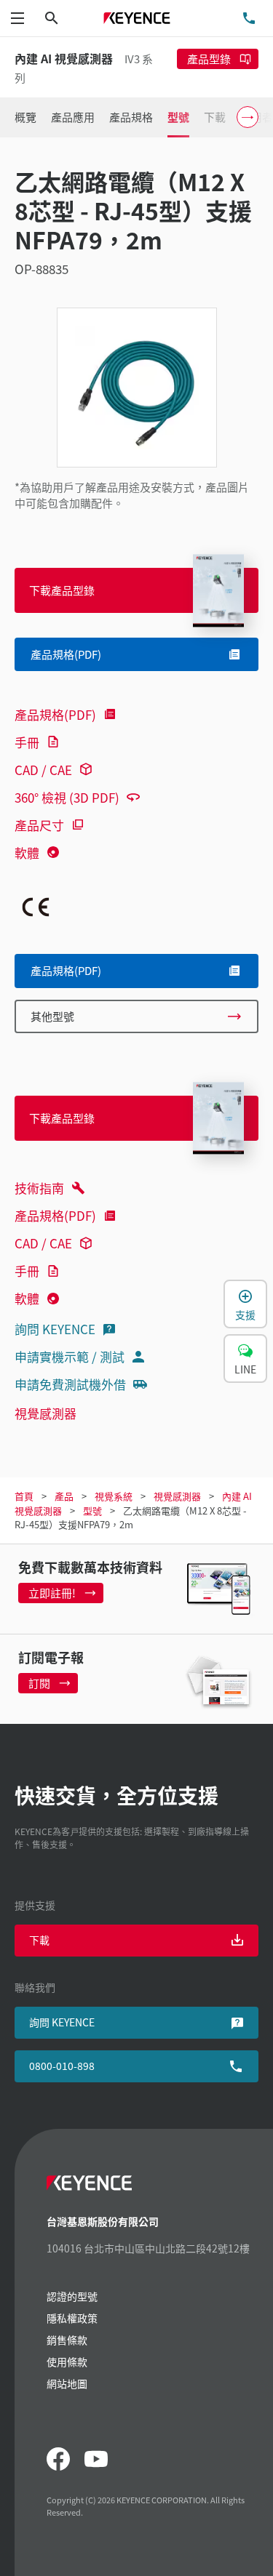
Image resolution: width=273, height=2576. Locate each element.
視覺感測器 (45, 1413)
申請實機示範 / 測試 (70, 1356)
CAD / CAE (43, 770)
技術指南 (39, 1188)
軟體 (27, 852)
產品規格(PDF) (55, 714)
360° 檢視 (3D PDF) (67, 797)
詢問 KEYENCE (55, 1329)
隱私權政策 (72, 2318)
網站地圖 (67, 2383)
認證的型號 (72, 2296)
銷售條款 (67, 2340)
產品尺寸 (39, 825)
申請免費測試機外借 (70, 1384)
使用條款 (67, 2362)
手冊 (27, 742)
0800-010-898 (62, 2066)
